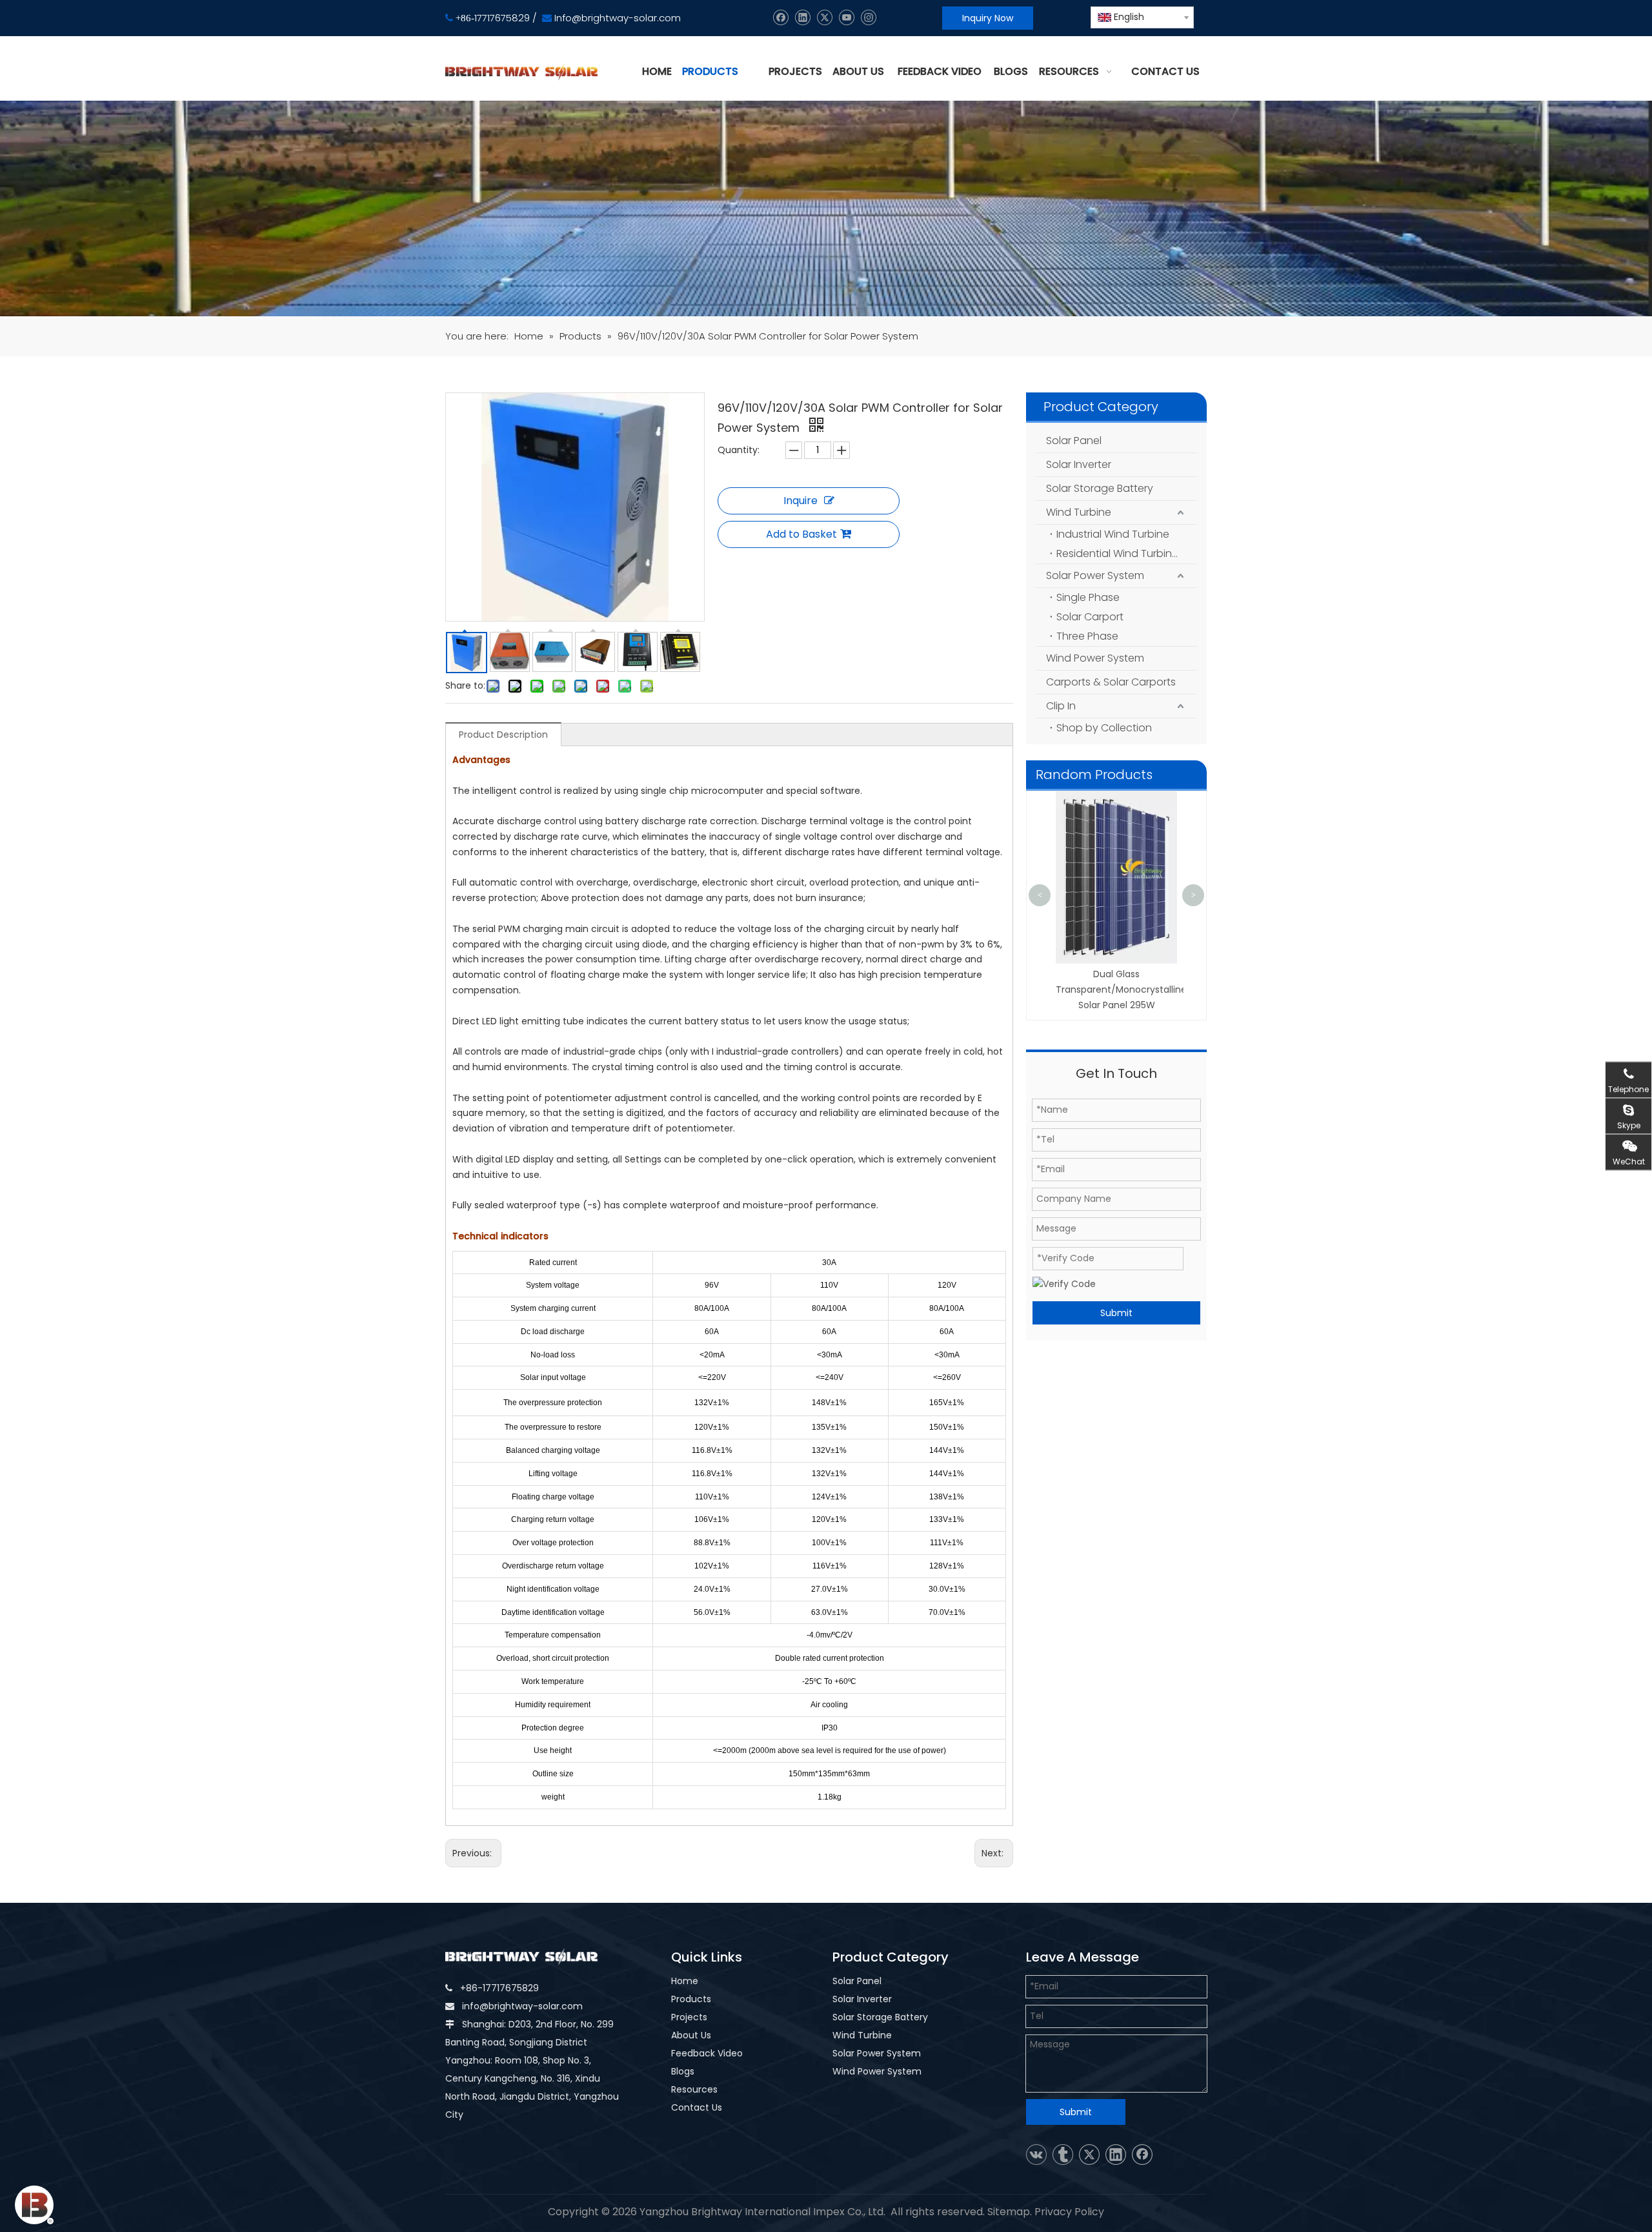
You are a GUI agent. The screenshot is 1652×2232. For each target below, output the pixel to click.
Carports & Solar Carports (1111, 682)
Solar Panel (1074, 441)
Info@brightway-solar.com (618, 18)
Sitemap (1009, 2212)
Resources (694, 2089)
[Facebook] (781, 18)
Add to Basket (801, 534)
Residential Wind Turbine (1117, 553)
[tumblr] (1063, 2155)
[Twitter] (824, 18)
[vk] (1036, 2155)
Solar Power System (1095, 575)
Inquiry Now (988, 18)
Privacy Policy (1069, 2212)
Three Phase (1087, 636)
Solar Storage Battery (1100, 488)
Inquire (801, 501)
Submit (1116, 1313)
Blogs (683, 2071)
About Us (691, 2035)
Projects (689, 2017)
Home (685, 1981)
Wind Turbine (1079, 512)
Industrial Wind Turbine (1113, 534)
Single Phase (1088, 597)
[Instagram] (868, 18)
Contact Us (697, 2107)
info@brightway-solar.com (522, 2006)
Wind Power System (1095, 658)
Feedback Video (707, 2053)
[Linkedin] (802, 18)
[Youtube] (846, 18)
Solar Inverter (1079, 464)
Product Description (503, 735)
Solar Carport (1090, 617)
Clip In (1061, 706)
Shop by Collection (1104, 728)
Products (691, 1999)
